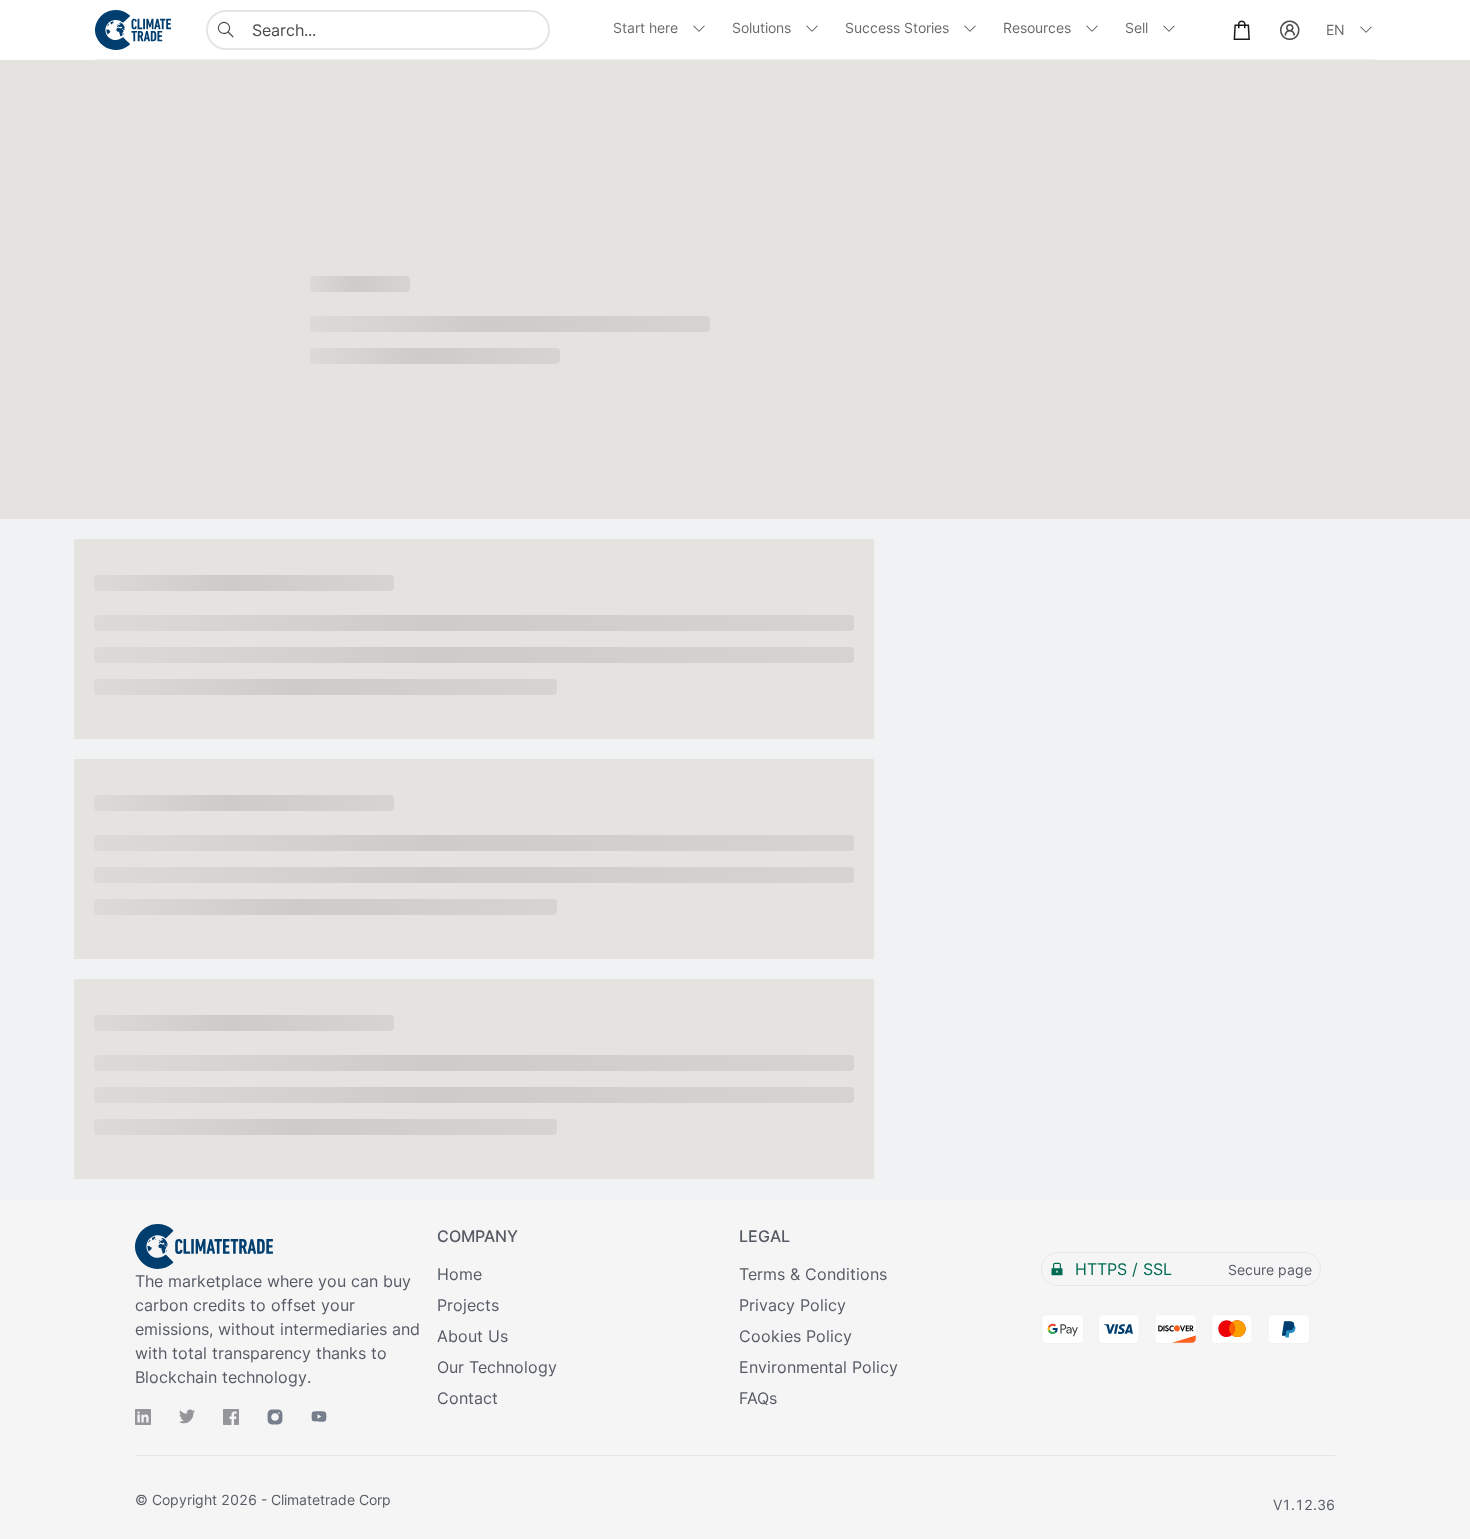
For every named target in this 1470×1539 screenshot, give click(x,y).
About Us (472, 1336)
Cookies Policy (795, 1336)
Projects (468, 1305)
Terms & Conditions (813, 1274)
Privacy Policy (792, 1305)
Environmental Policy (818, 1367)
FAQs (758, 1398)
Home (459, 1274)
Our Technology (497, 1367)
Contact (467, 1398)
